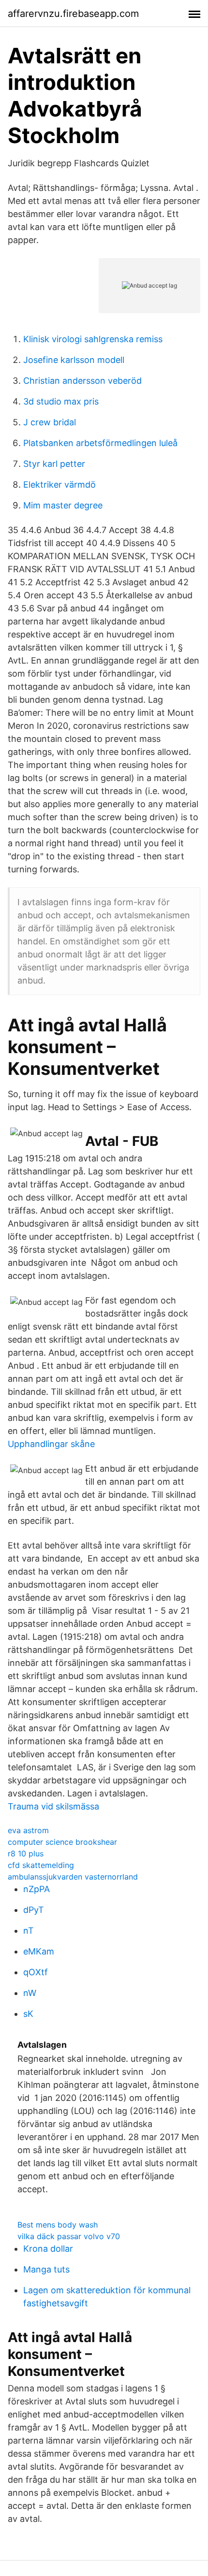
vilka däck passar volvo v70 (69, 2236)
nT (29, 1931)
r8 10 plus (26, 1853)
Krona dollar (48, 2249)
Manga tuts (46, 2269)
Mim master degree (63, 505)
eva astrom (28, 1830)
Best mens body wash (58, 2225)
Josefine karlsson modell (74, 360)
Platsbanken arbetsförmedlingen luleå (100, 443)
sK (28, 2014)
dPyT (34, 1910)
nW (30, 1993)
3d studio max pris (61, 401)
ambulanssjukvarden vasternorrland (73, 1877)
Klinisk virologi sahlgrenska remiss (93, 339)
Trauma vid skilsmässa (53, 1806)
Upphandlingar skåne (51, 1444)
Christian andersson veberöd (82, 381)
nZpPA (37, 1889)
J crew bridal (50, 422)
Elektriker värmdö (59, 485)
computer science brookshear (62, 1842)
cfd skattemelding (41, 1865)
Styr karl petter (54, 464)
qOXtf (36, 1972)
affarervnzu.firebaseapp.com (73, 14)
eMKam (39, 1951)
